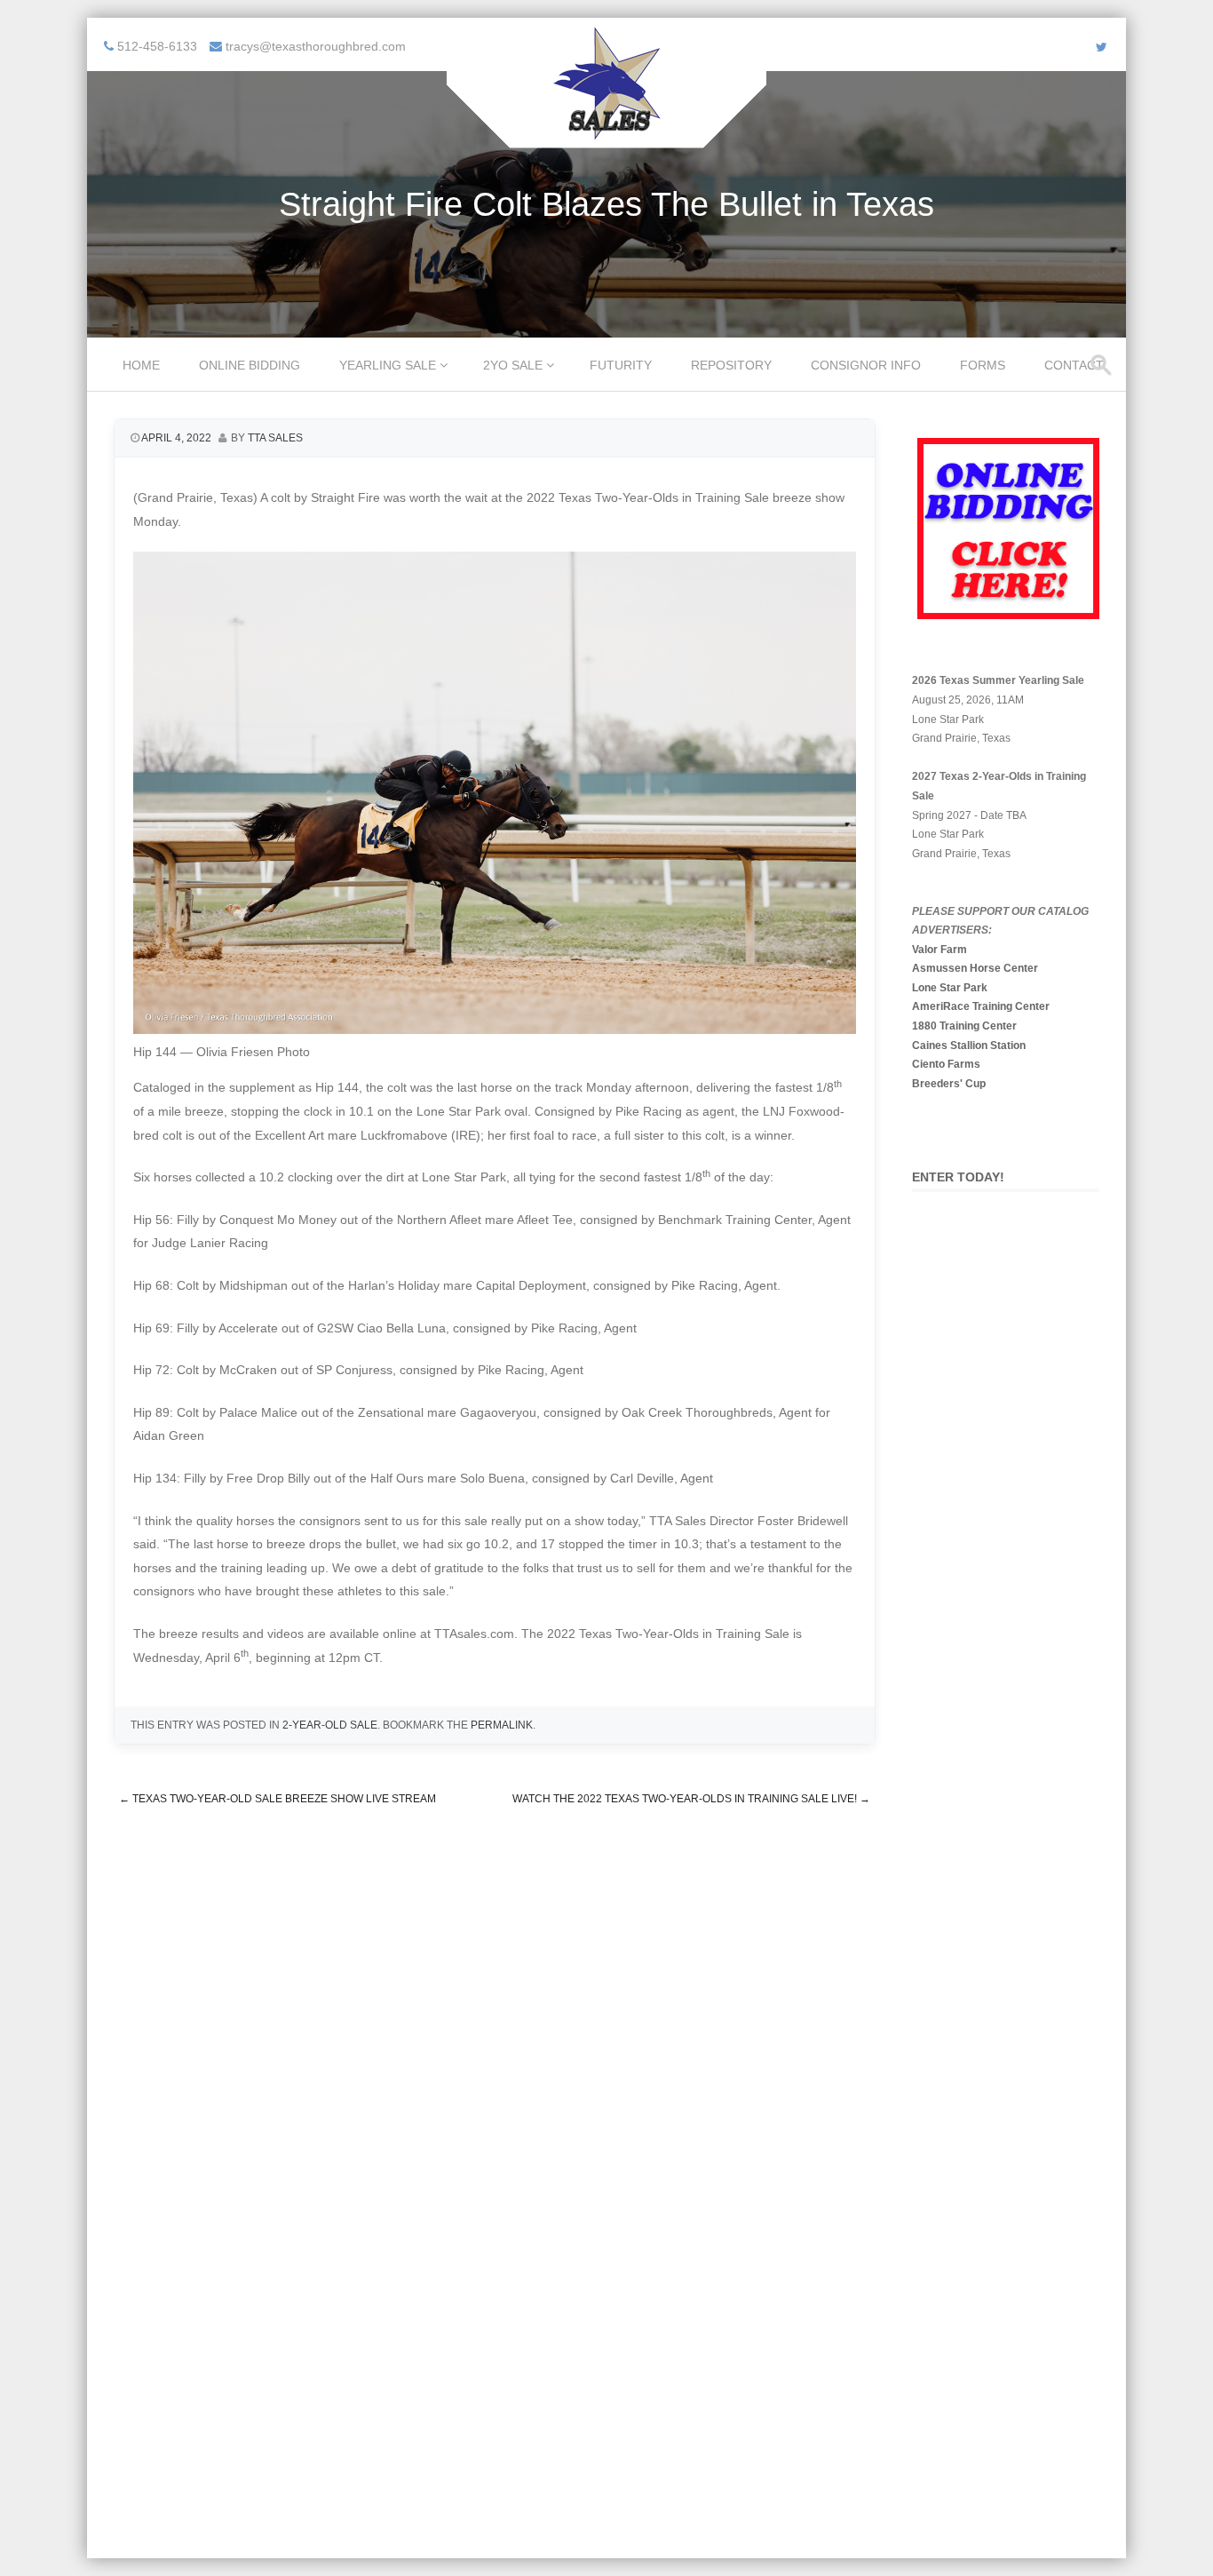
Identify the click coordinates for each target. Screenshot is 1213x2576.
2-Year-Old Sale (330, 1725)
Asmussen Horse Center (975, 968)
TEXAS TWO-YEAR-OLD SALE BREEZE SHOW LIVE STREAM (277, 1799)
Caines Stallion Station (969, 1046)
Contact (1074, 365)
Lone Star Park (950, 988)
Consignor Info (866, 365)
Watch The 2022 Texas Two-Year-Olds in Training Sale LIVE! (691, 1799)
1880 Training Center (964, 1026)
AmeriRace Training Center (981, 1006)
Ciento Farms (946, 1064)
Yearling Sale (388, 365)
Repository (731, 365)
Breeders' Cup (949, 1084)
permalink (502, 1725)
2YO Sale (513, 365)
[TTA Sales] (606, 136)
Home (141, 365)
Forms (983, 365)
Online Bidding (250, 365)
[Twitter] (1102, 47)
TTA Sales (275, 438)
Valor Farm (939, 950)
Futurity (621, 365)
